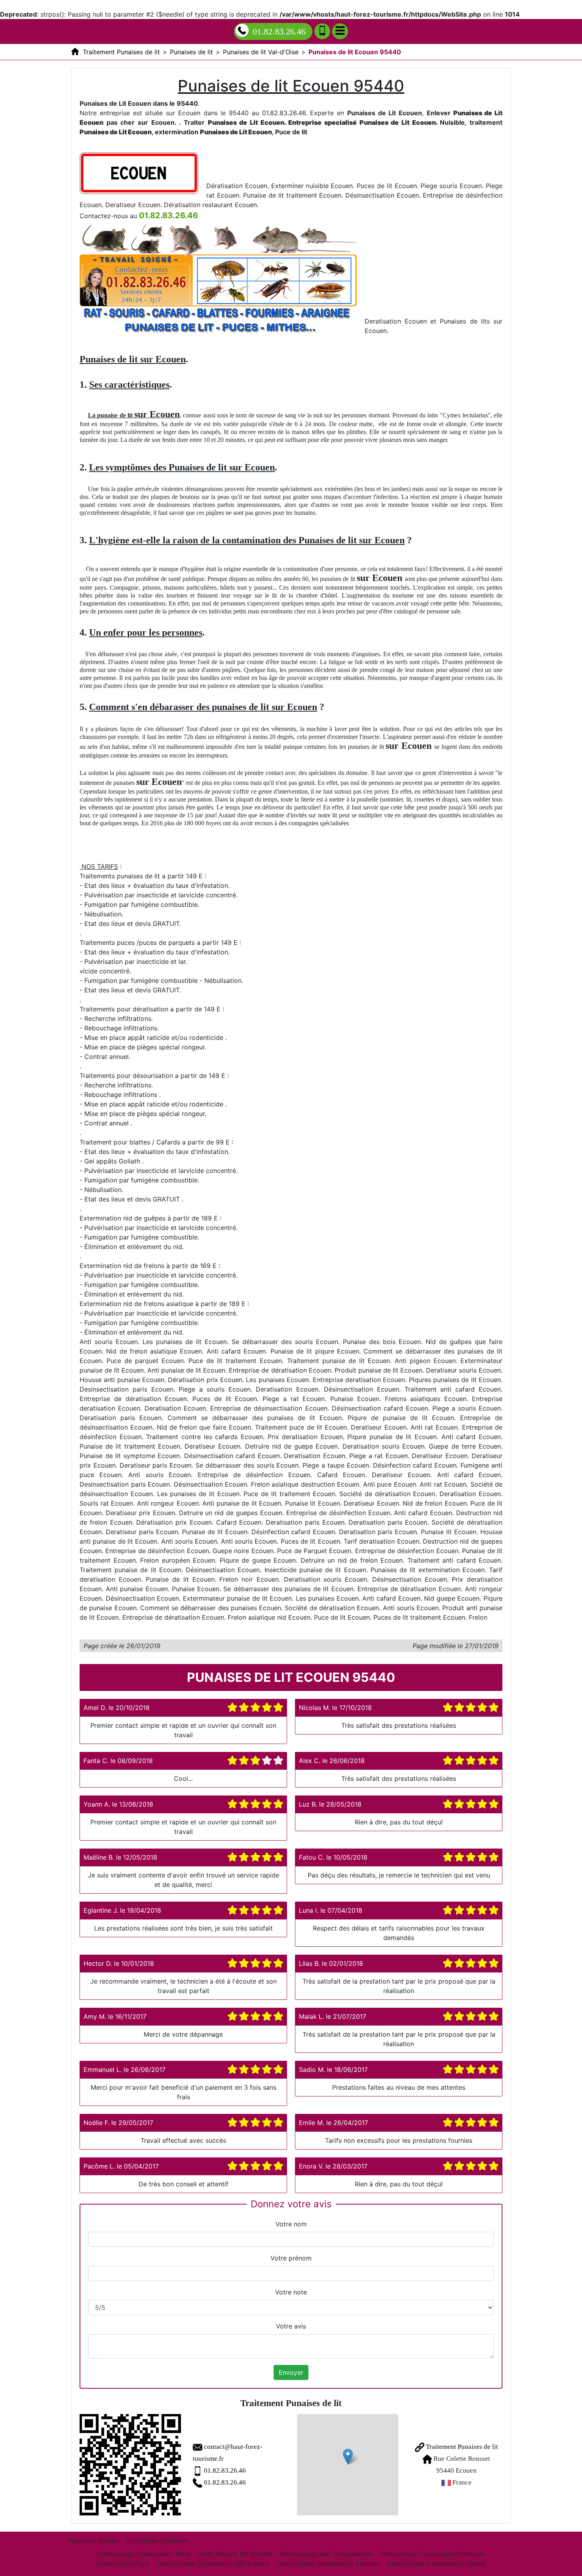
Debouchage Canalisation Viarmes (328, 2563)
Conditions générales (158, 2540)
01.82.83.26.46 (279, 31)
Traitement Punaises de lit (461, 2447)
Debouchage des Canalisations (326, 2554)
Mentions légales (93, 2540)
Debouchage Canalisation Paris (144, 2554)
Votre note (291, 2292)
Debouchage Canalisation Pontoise (433, 2554)
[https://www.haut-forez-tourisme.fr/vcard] (130, 2465)
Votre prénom (291, 2258)
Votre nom (291, 2224)
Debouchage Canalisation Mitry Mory (213, 2563)
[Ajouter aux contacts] (322, 31)
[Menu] (340, 31)
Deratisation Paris (123, 2563)
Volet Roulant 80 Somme (235, 2554)
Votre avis (291, 2326)
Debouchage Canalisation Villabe (436, 2563)
